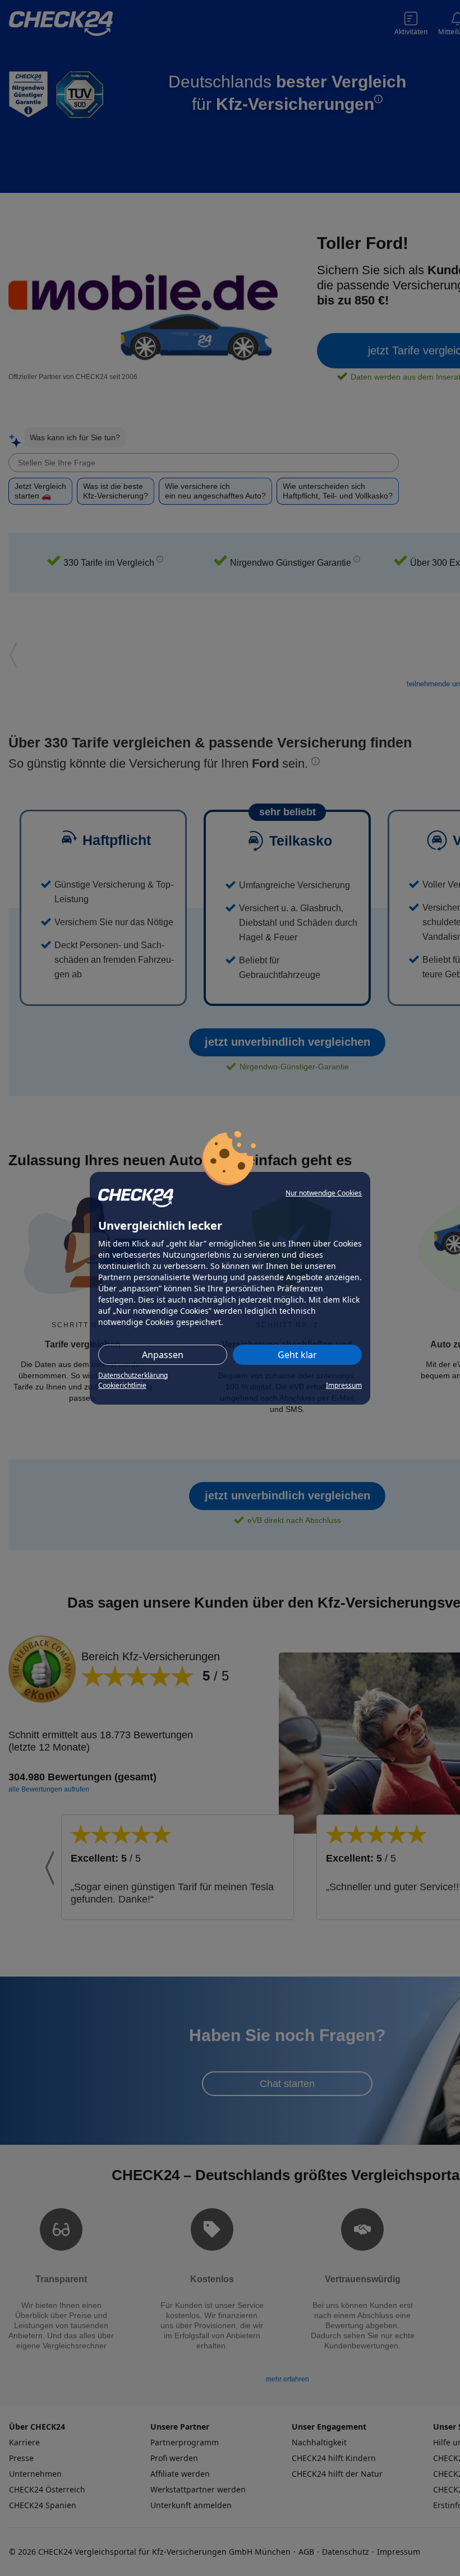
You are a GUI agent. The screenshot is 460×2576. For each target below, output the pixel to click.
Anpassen (163, 1355)
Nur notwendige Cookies (324, 1193)
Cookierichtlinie (122, 1385)
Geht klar (297, 1355)
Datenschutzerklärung (133, 1375)
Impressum (344, 1385)
